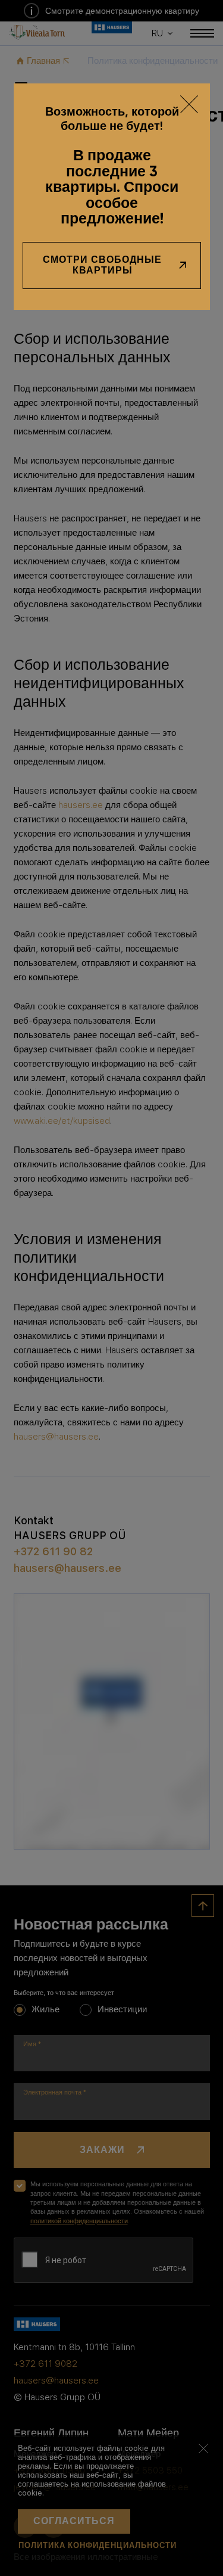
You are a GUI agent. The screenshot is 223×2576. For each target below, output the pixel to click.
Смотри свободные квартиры (102, 265)
